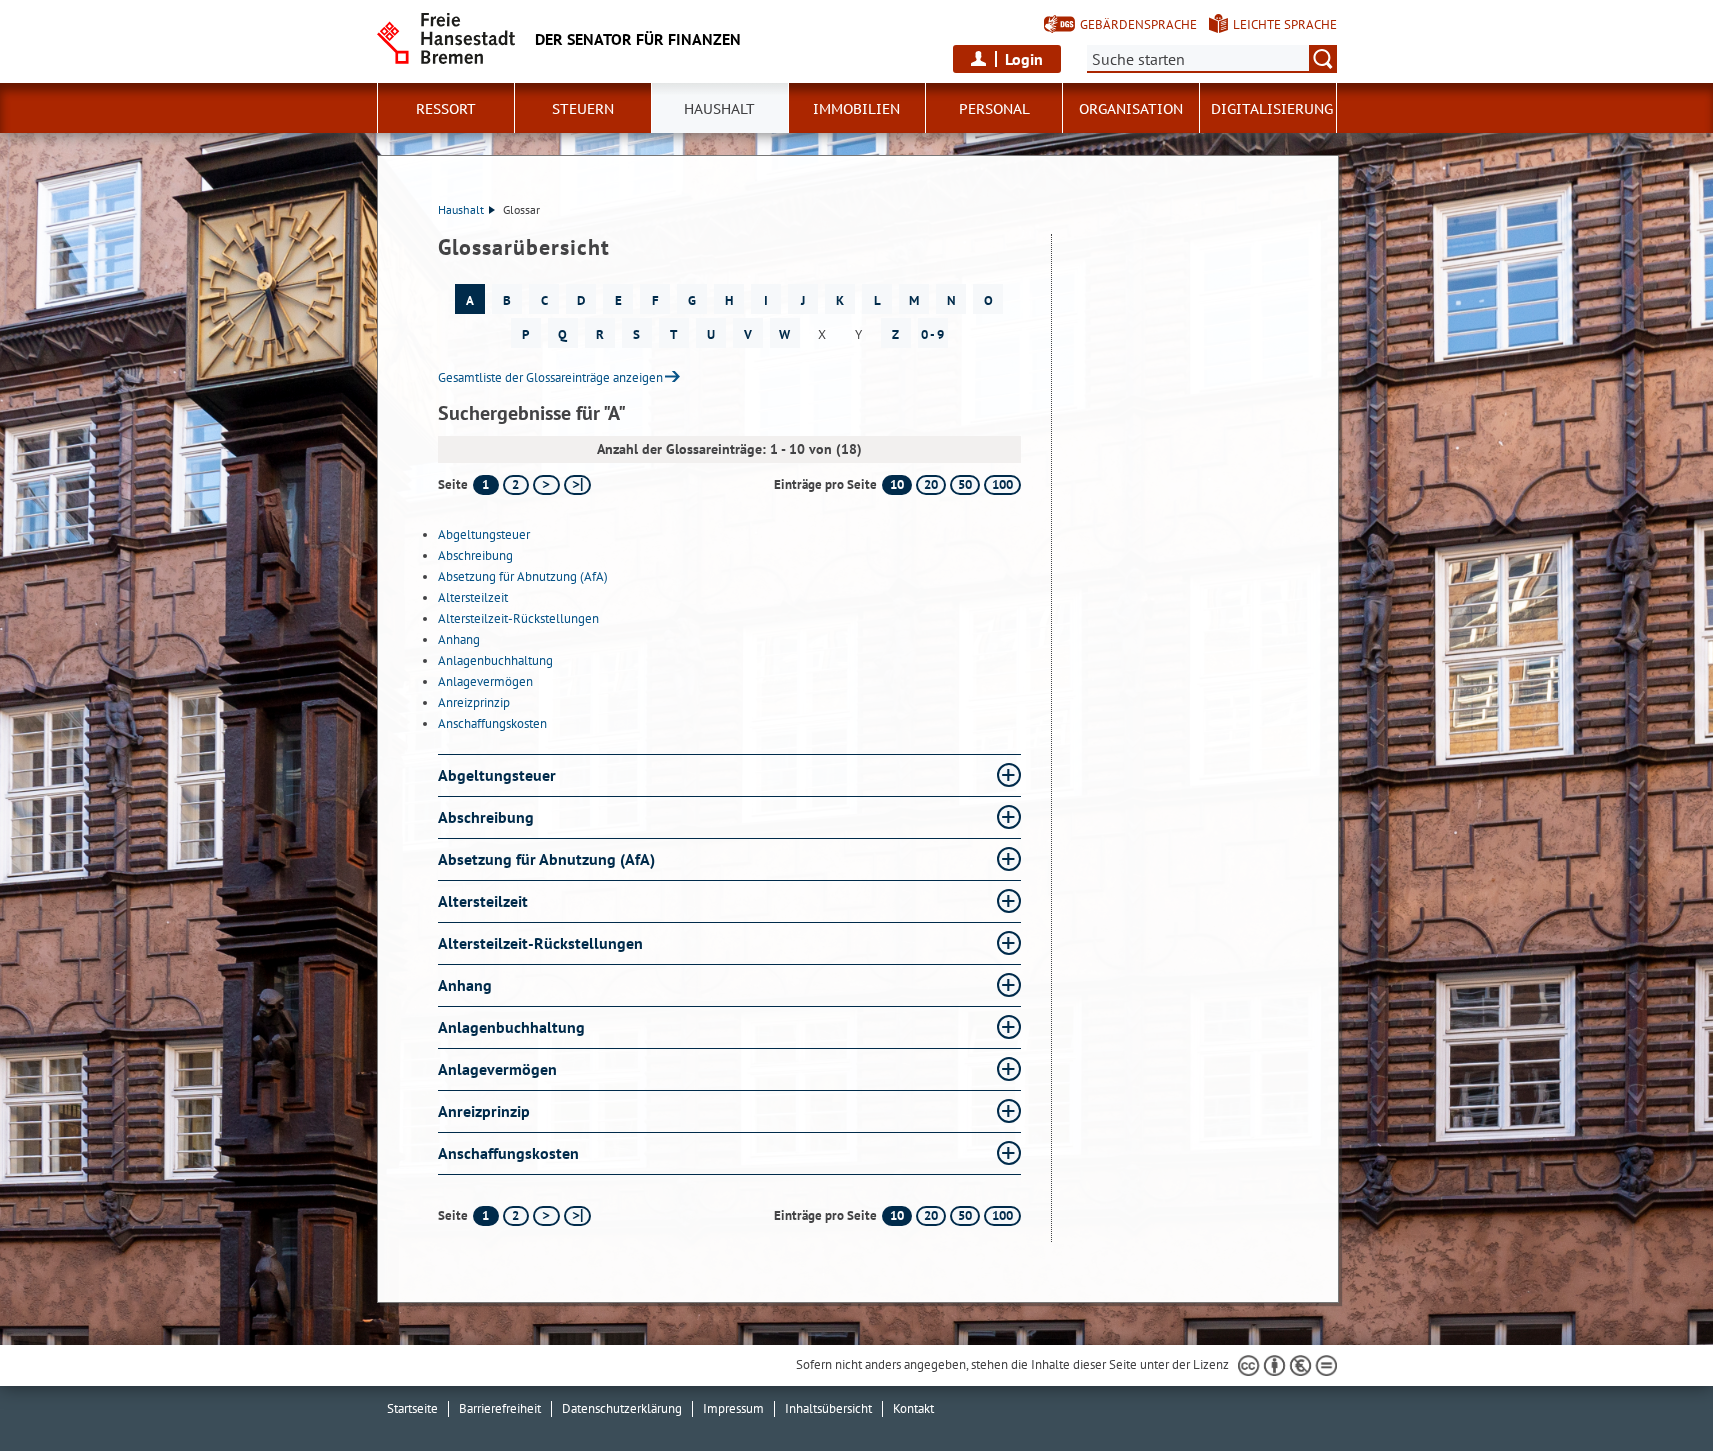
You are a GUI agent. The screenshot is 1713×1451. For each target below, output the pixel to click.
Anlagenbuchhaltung (495, 660)
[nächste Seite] (546, 485)
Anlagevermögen (485, 681)
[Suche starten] (1323, 59)
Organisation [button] (1131, 109)
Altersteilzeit (473, 597)
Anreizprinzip (474, 702)
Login (1024, 59)
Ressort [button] (446, 109)
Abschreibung (475, 555)
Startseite (412, 1408)
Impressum (733, 1408)
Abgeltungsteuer (484, 534)
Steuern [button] (583, 109)
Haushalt (461, 209)
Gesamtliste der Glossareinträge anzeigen (550, 377)
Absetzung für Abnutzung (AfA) (523, 576)
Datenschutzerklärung (622, 1408)
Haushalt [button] (719, 109)
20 (931, 484)
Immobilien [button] (856, 109)
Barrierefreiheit (500, 1408)
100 (1002, 484)
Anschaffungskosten (492, 723)
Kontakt (913, 1408)
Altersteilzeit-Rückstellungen (518, 618)
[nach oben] (1651, 1389)
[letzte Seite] (577, 485)
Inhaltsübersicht (828, 1408)
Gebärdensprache (1138, 24)
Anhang (459, 639)
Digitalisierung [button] (1272, 109)
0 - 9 (932, 334)
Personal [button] (994, 109)
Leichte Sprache (1285, 24)
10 (897, 484)
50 (965, 484)
